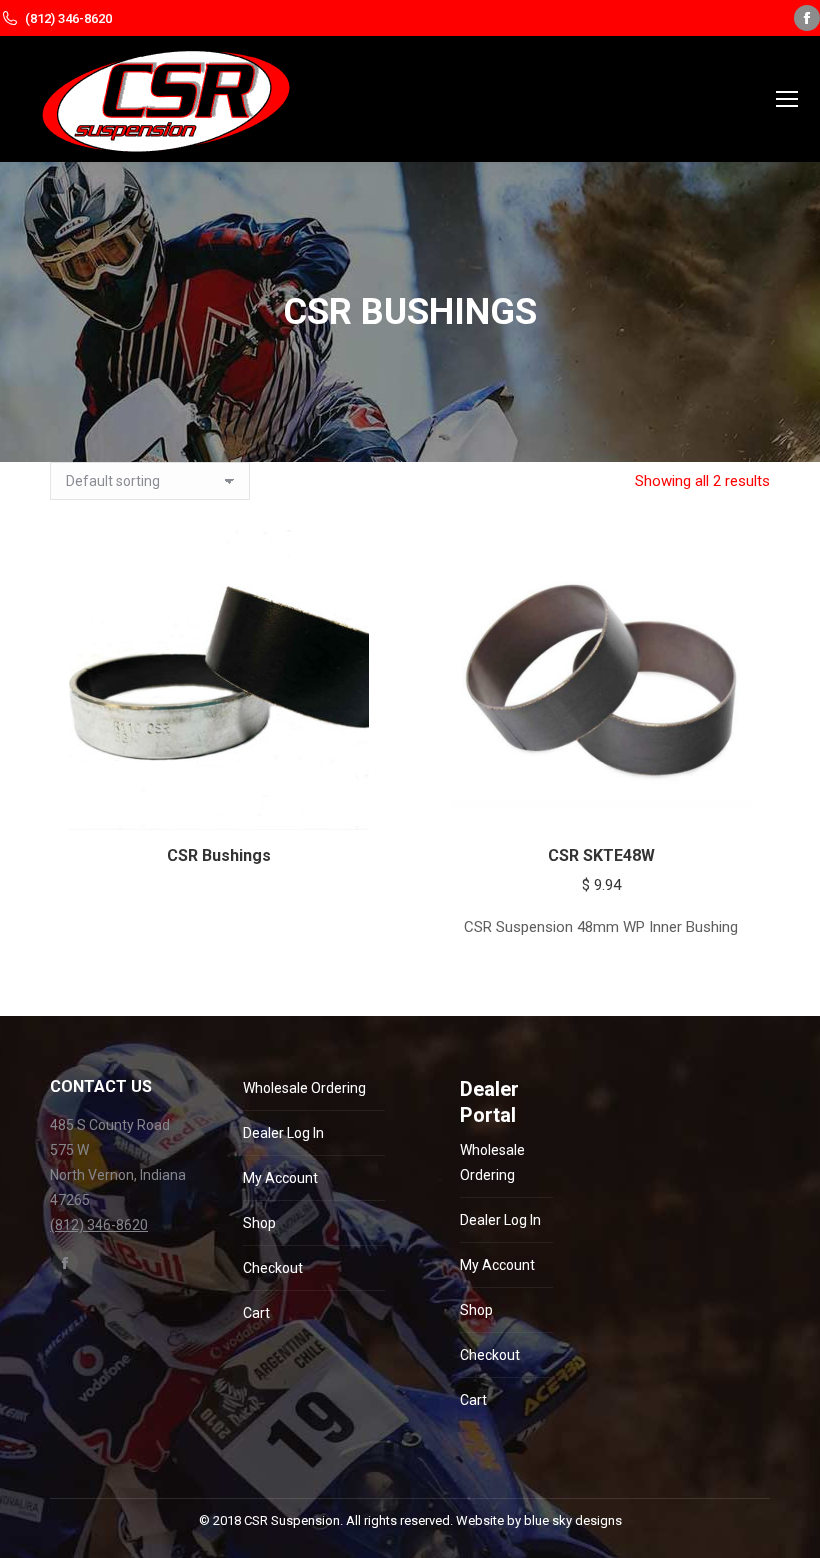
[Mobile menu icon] (787, 99)
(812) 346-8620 (68, 18)
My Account (280, 1178)
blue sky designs (573, 1520)
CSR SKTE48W (601, 855)
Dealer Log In (283, 1133)
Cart (256, 1313)
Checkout (273, 1268)
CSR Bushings (219, 855)
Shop (259, 1223)
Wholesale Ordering (304, 1088)
